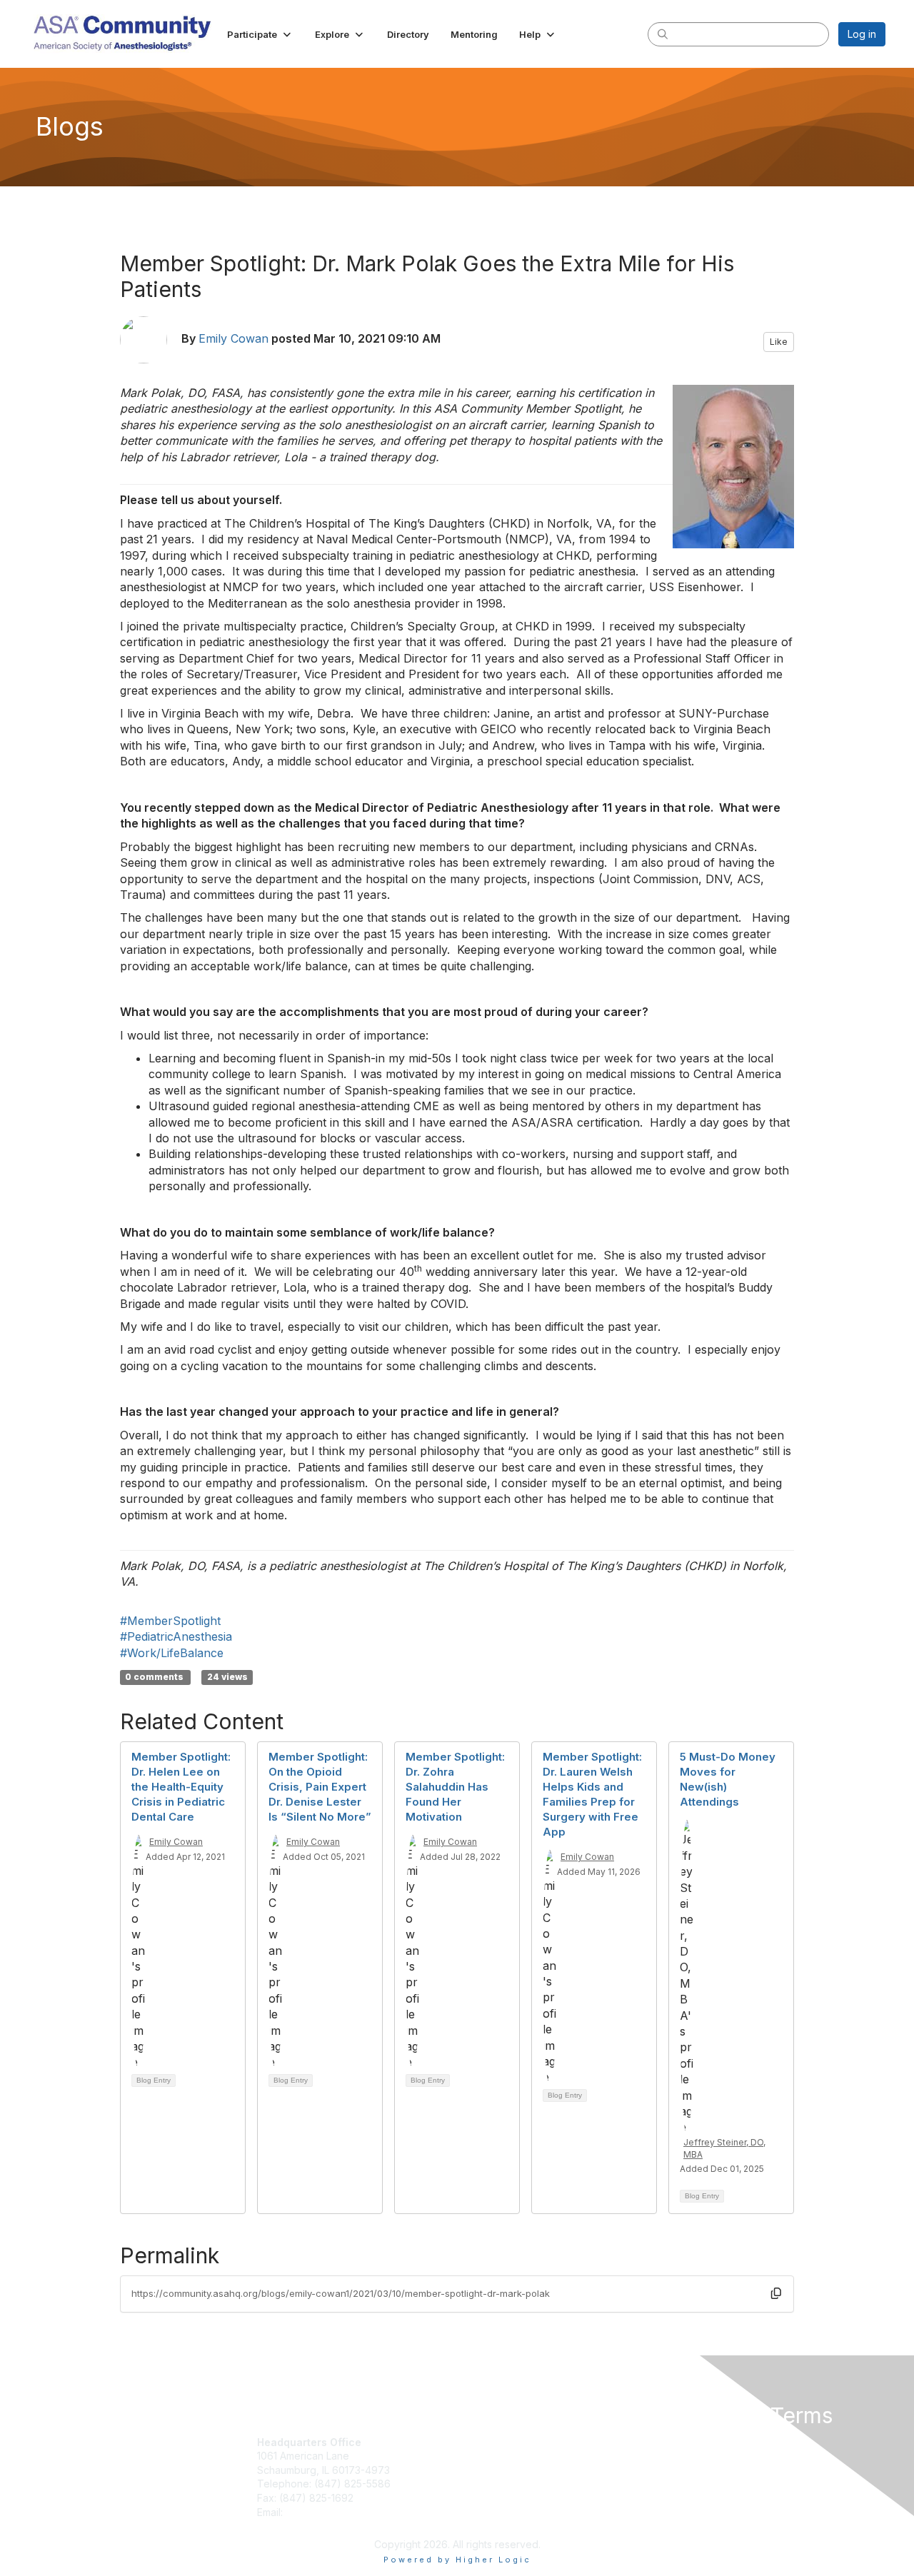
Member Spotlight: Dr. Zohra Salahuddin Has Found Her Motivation (455, 1787)
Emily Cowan (233, 338)
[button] (260, 34)
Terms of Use (701, 2456)
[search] (663, 34)
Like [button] (779, 342)
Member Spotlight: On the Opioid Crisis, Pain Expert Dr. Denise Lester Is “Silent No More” (320, 1787)
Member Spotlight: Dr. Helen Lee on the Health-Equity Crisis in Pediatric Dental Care (181, 1787)
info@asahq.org (323, 2512)
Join (473, 2442)
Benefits (482, 2470)
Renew (479, 2456)
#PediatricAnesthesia (176, 1636)
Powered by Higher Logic (457, 2560)
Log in (862, 34)
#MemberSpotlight (170, 1621)
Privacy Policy (702, 2442)
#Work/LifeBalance (172, 1653)
